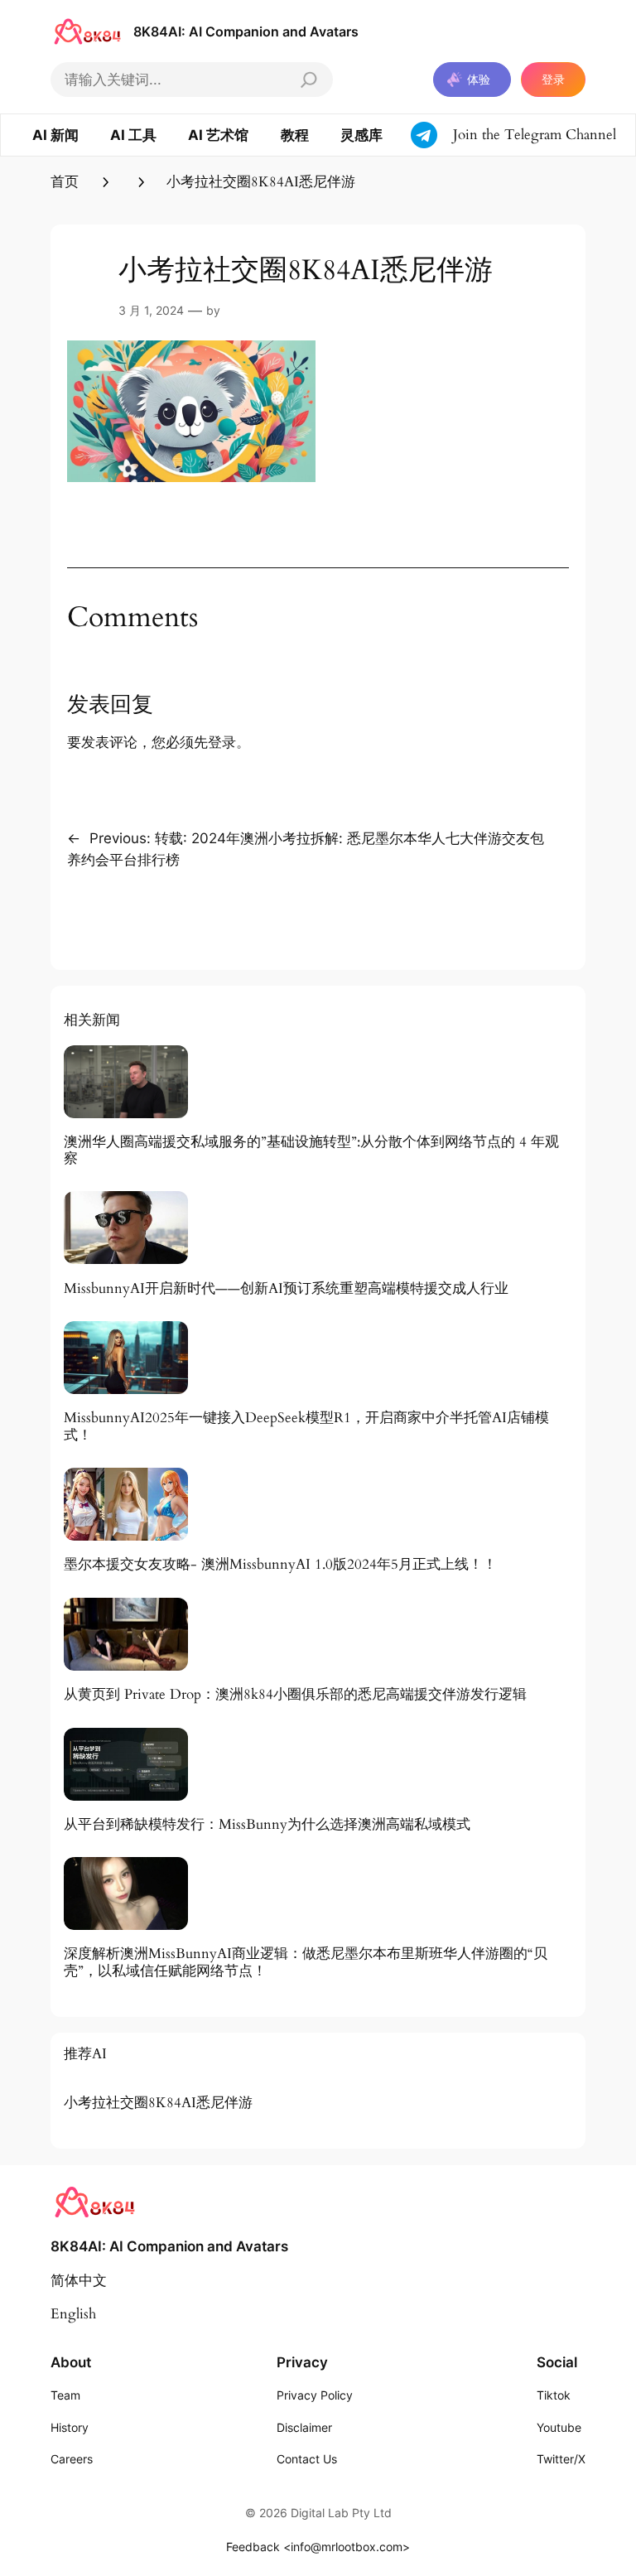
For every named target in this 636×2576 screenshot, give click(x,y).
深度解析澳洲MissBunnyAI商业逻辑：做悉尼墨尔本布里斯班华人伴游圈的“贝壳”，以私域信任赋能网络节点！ (306, 1962)
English (73, 2314)
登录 (553, 79)
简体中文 (79, 2281)
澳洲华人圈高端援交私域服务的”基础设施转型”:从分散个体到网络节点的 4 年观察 (311, 1151)
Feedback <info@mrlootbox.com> (318, 2547)
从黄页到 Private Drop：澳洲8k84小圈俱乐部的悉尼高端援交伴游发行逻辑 (295, 1695)
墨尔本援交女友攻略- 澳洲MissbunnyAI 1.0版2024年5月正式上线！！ (280, 1565)
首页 (65, 182)
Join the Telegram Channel (535, 135)
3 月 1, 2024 (151, 310)
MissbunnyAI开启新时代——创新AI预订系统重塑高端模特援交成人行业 (286, 1289)
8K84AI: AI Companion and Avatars (246, 31)
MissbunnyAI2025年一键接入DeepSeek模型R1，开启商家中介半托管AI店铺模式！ (306, 1426)
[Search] (309, 80)
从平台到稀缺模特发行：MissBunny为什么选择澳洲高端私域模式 (267, 1825)
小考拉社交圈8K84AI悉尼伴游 (158, 2103)
